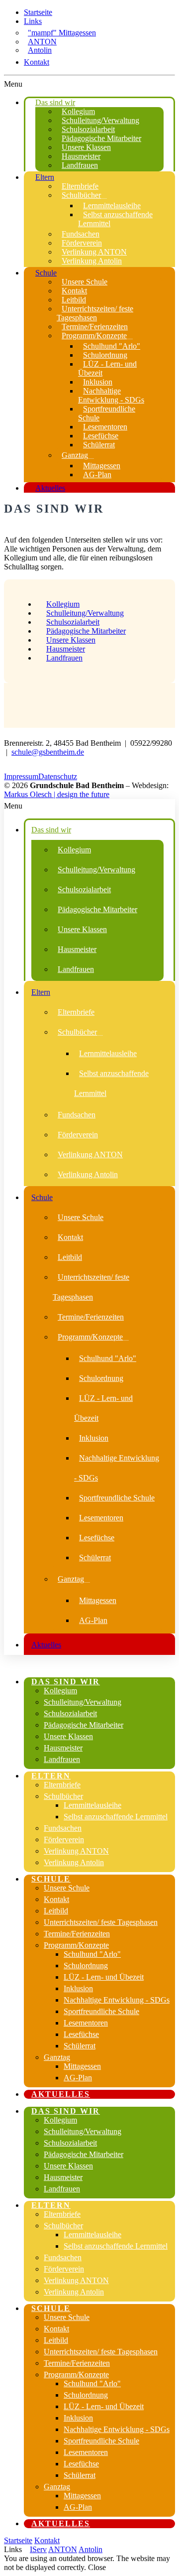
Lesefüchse (81, 2034)
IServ (38, 2549)
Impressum (21, 776)
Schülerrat (80, 2046)
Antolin (40, 50)
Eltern (51, 1776)
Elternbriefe (62, 1785)
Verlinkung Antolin (74, 1862)
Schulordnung (86, 1966)
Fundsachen (63, 1828)
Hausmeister (66, 649)
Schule (51, 1879)
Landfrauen (64, 658)
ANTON (42, 42)
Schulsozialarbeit (73, 622)
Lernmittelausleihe (92, 1805)
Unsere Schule (67, 1888)
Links (33, 21)
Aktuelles (61, 2094)
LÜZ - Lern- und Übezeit (104, 1977)
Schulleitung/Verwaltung (85, 613)
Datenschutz (58, 776)
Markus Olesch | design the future (57, 794)
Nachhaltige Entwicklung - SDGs (117, 2000)
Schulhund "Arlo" (92, 1954)
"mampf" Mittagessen (62, 33)
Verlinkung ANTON (76, 1851)
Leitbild (56, 1911)
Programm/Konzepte (76, 1945)
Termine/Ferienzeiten (77, 1934)
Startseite (38, 12)
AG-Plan (78, 2078)
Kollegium (63, 604)
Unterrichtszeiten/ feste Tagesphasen (101, 1922)
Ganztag (57, 2057)
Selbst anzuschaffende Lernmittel (116, 1817)
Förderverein (64, 1839)
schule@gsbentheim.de (48, 752)
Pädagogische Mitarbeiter (86, 631)
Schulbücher (63, 1796)
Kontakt (37, 62)
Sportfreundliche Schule (101, 2011)
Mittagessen (82, 2066)
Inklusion (78, 1988)
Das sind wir (66, 1682)
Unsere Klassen (71, 640)
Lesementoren (86, 2023)
